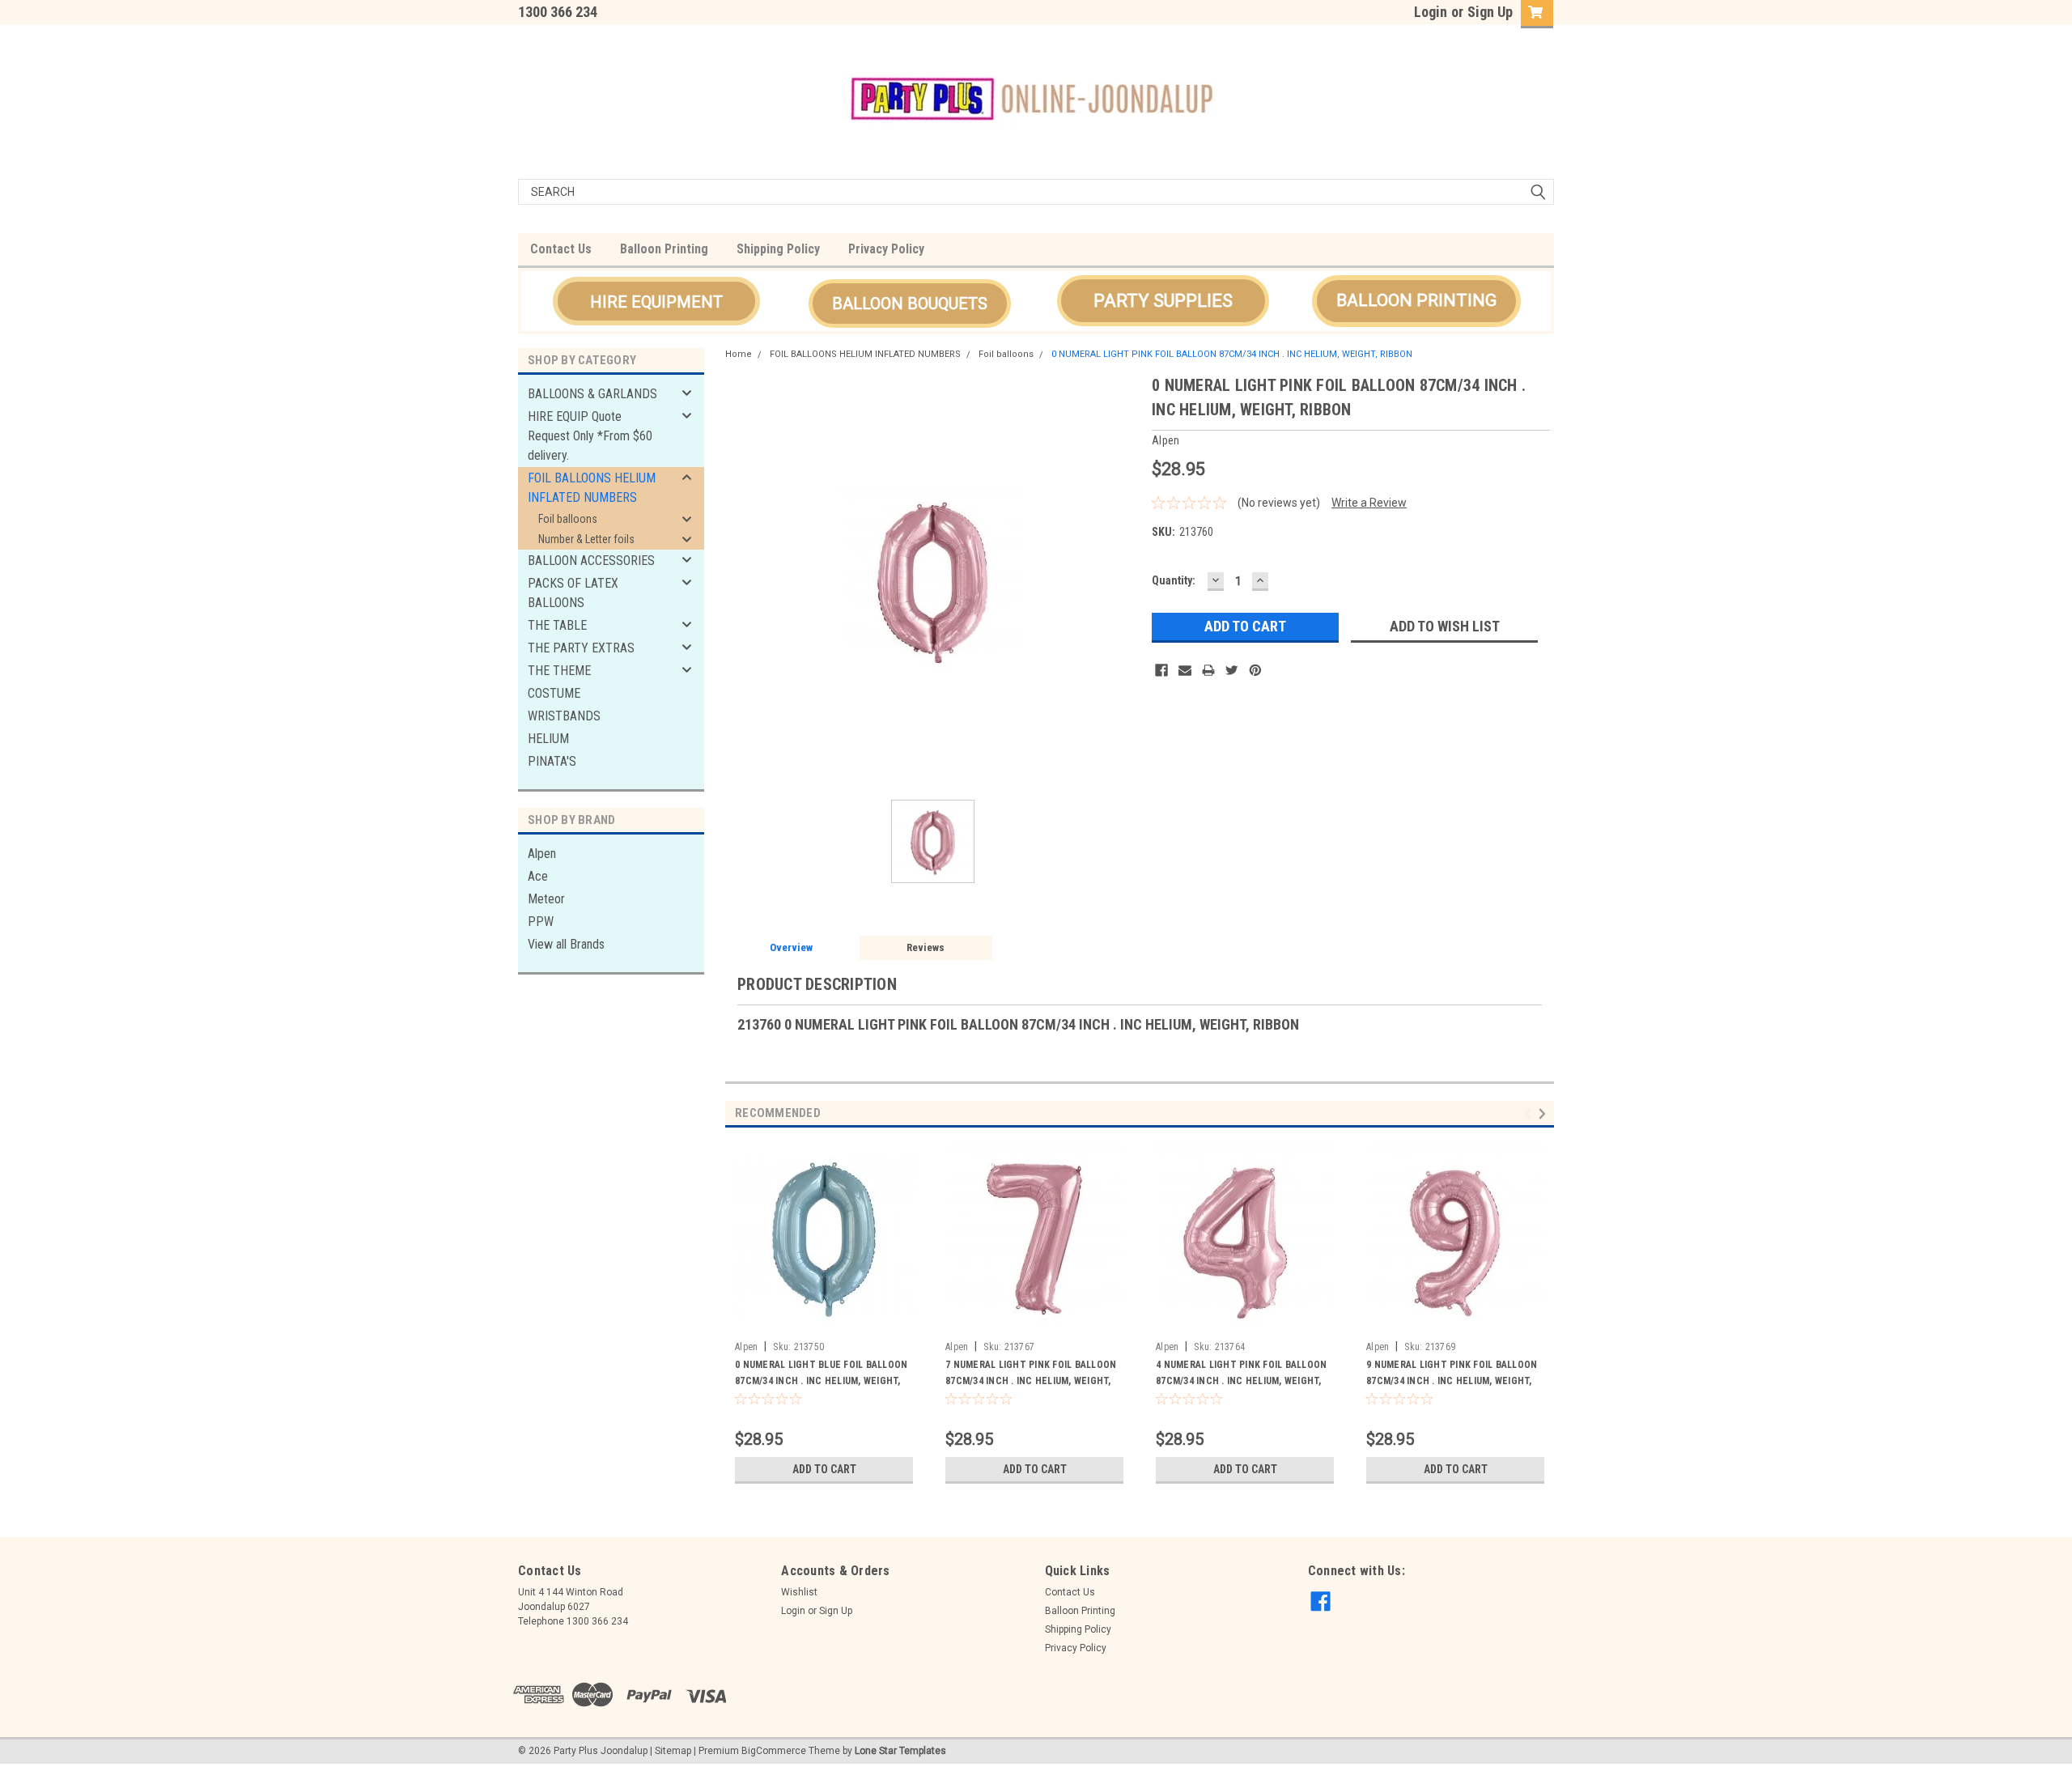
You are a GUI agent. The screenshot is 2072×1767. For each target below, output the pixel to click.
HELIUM (548, 739)
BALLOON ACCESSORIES (591, 561)
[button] (656, 301)
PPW (541, 922)
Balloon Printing (664, 249)
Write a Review (1369, 503)
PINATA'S (552, 761)
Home (739, 354)
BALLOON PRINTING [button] (1416, 300)
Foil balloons (568, 519)
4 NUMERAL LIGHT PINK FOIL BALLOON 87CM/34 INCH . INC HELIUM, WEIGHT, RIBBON (1241, 1381)
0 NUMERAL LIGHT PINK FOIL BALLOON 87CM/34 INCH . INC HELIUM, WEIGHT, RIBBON (1232, 354)
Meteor (546, 899)
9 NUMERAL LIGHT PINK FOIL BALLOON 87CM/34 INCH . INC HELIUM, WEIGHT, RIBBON (1452, 1381)
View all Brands (566, 944)
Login (1431, 12)
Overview (791, 947)
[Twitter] (1232, 670)
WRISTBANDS (564, 716)
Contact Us (561, 249)
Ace (538, 876)
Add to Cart (824, 1469)
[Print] (1208, 670)
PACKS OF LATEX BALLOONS (573, 593)
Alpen (542, 854)
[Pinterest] (1255, 670)
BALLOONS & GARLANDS (592, 394)
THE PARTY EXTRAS (581, 648)
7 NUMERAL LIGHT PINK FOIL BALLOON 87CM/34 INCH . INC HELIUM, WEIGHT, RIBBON (1031, 1381)
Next (1545, 1114)
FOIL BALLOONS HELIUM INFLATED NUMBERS (592, 488)
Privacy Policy (886, 249)
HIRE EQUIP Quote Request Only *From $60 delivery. (590, 436)
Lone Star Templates (900, 1751)
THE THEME (559, 671)
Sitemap (673, 1751)
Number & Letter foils (586, 539)
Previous (1530, 1114)
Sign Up (1490, 12)
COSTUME (554, 693)
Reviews (926, 947)
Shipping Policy (778, 249)
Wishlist (799, 1592)
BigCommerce (774, 1751)
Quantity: (1174, 580)
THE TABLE (557, 625)
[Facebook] (1161, 670)
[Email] (1185, 670)
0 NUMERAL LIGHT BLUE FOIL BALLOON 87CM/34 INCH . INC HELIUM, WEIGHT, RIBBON (821, 1381)
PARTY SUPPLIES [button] (1163, 301)
